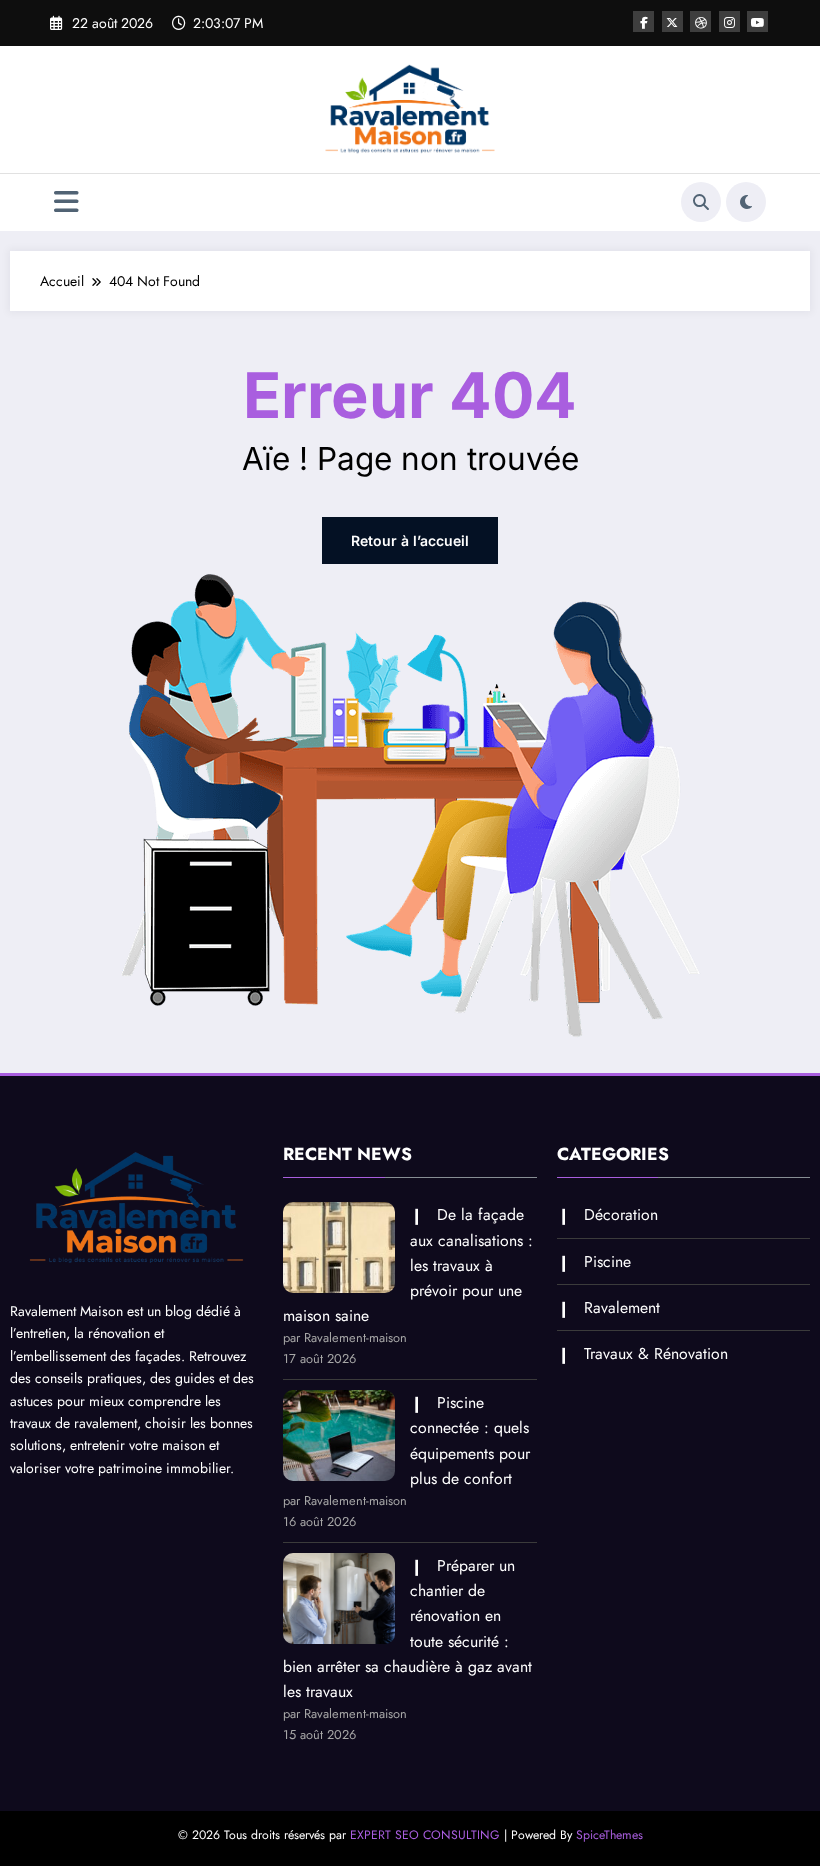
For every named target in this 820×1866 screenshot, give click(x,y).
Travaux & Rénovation (656, 1353)
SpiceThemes (609, 1835)
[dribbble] (700, 21)
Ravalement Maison (66, 1311)
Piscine (607, 1261)
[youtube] (757, 21)
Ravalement (622, 1307)
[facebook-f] (643, 21)
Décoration (621, 1214)
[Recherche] (701, 202)
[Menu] (66, 202)
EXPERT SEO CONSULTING (425, 1835)
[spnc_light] (746, 202)
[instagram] (729, 21)
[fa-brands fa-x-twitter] (672, 21)
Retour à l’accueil (410, 540)
